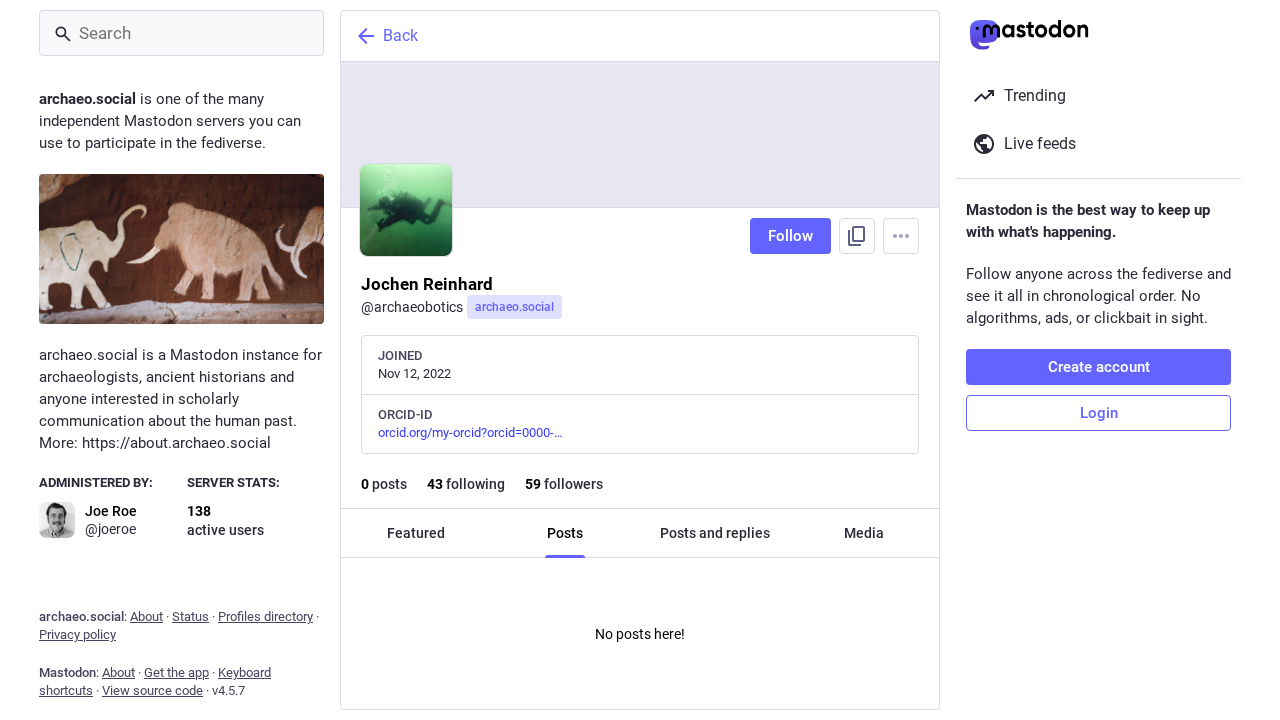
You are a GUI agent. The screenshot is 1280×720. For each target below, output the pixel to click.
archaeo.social (514, 307)
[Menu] (901, 236)
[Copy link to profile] (857, 236)
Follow (790, 236)
